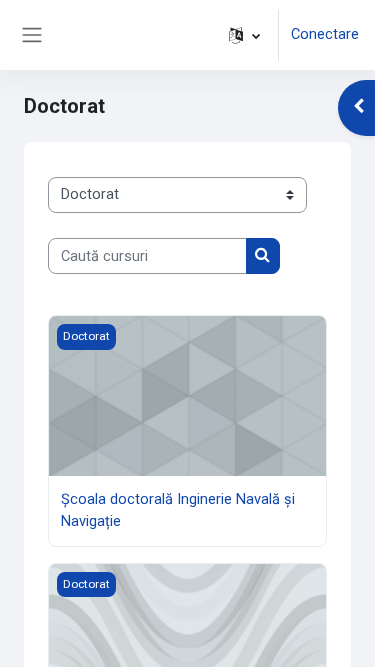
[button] (244, 35)
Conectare (325, 34)
